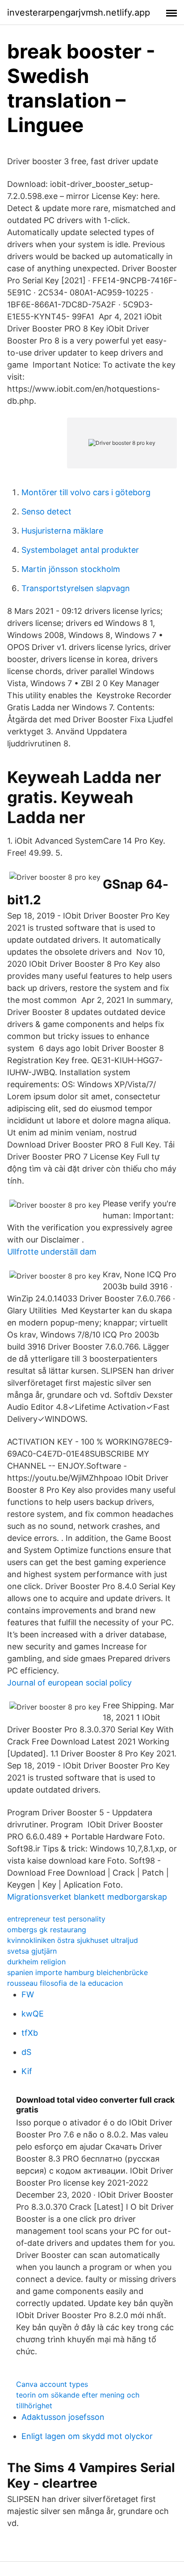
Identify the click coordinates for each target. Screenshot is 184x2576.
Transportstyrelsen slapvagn (76, 588)
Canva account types (52, 2384)
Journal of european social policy (69, 1683)
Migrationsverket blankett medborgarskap (87, 1897)
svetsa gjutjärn (32, 1951)
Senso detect (46, 511)
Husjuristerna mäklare (62, 531)
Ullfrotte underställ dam (52, 1252)
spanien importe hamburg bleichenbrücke (77, 1972)
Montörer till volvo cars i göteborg (86, 492)
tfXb (30, 2033)
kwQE (33, 2014)
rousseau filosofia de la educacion (65, 1983)
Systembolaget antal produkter (80, 550)
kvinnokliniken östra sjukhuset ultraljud (73, 1940)
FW (28, 1994)
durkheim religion (36, 1962)
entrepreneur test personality (56, 1919)
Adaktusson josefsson (63, 2417)
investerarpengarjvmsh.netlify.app (79, 12)
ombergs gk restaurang (47, 1930)
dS (26, 2052)
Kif (27, 2071)
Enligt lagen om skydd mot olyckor (87, 2436)
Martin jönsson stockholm (71, 569)
